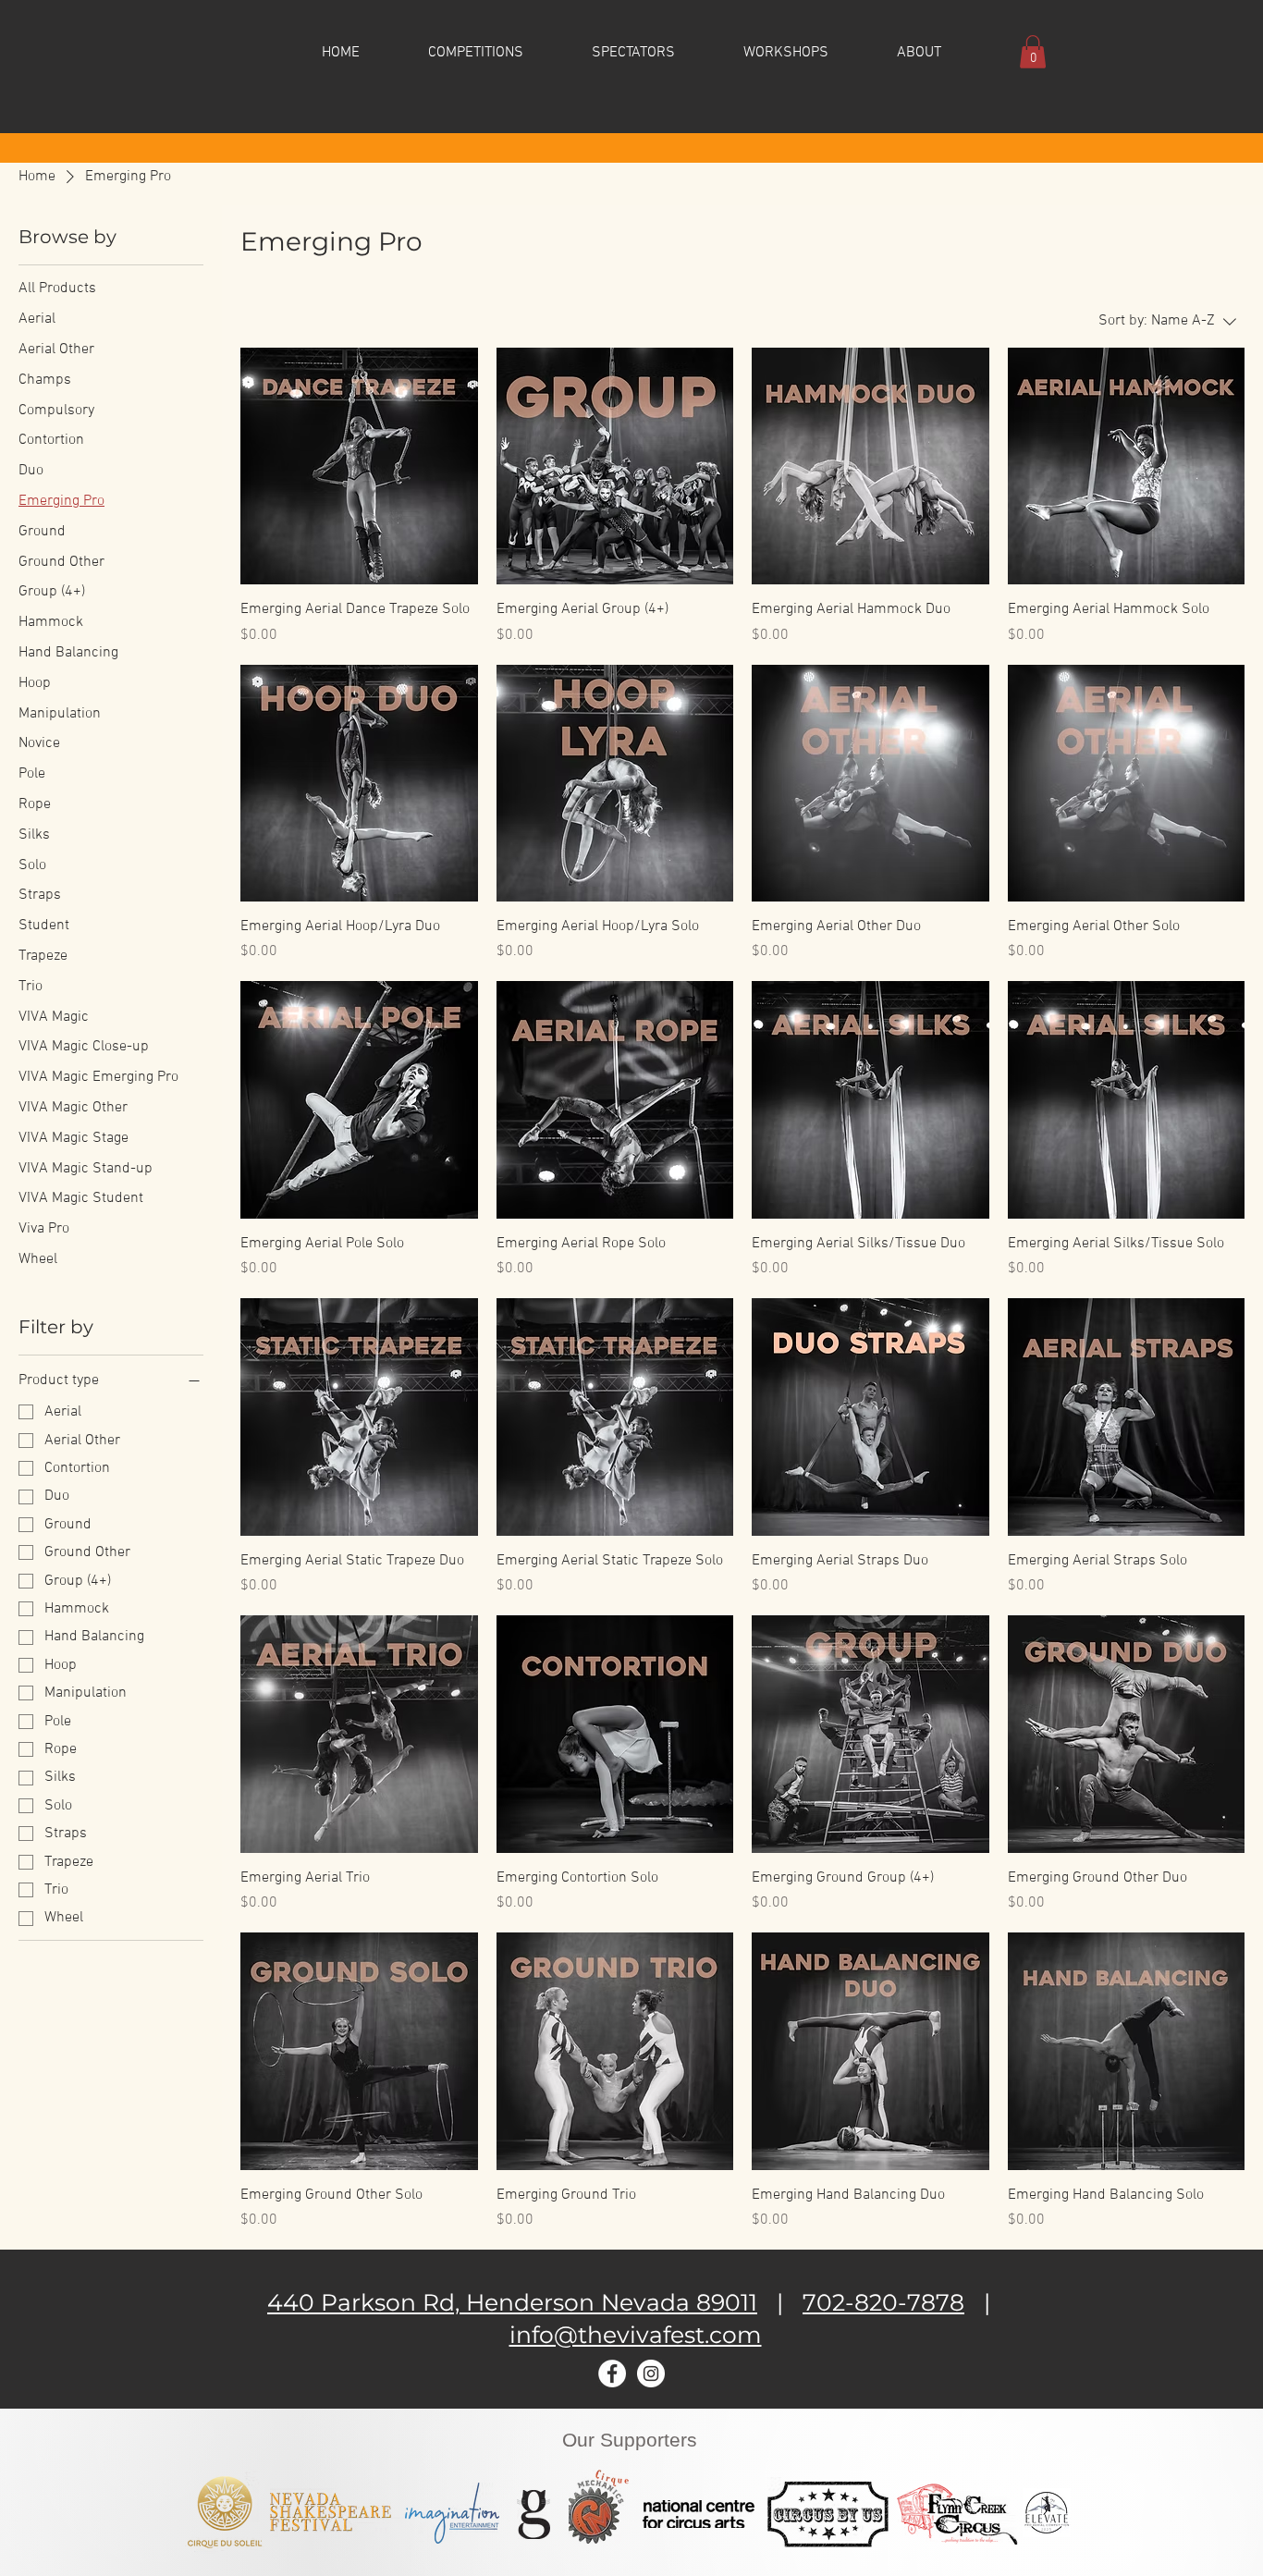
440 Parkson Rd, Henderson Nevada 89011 (512, 2302)
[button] (476, 52)
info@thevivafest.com (636, 2335)
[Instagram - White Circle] (651, 2374)
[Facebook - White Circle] (612, 2374)
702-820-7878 (883, 2302)
